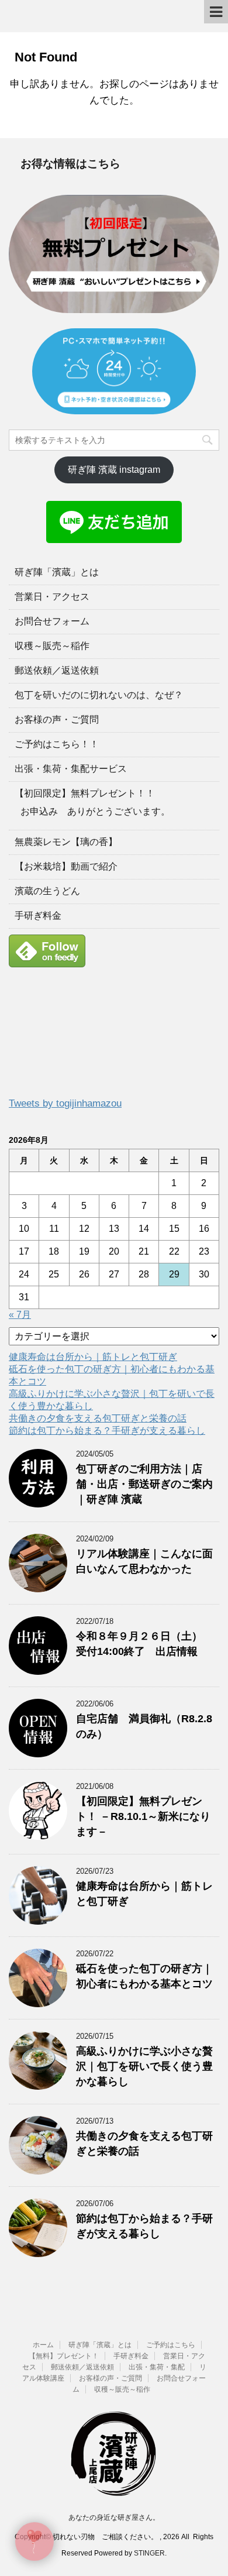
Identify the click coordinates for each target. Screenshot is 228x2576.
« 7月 (20, 1315)
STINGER (149, 2553)
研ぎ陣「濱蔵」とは (57, 572)
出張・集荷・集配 (157, 2367)
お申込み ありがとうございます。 (95, 811)
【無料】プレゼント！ (64, 2356)
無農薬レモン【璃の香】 (66, 842)
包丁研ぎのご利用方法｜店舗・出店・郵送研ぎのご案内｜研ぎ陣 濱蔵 (144, 1484)
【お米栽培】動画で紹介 (66, 866)
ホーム (43, 2345)
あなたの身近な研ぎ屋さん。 (114, 2517)
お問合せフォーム (52, 621)
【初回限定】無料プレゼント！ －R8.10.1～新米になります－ (143, 1816)
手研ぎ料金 (38, 916)
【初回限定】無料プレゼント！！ (85, 793)
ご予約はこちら (171, 2345)
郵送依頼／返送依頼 (57, 670)
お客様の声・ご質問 (57, 719)
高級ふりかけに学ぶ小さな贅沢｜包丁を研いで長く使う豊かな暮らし (144, 2066)
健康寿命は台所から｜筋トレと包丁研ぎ (93, 1357)
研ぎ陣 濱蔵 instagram (114, 470)
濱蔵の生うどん (47, 891)
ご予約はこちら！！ (57, 744)
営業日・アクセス (52, 597)
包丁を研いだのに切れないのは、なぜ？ (99, 695)
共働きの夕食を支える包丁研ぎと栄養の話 (98, 1418)
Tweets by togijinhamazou (65, 1103)
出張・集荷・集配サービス (71, 769)
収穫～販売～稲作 (52, 646)
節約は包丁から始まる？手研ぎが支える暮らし (107, 1430)
